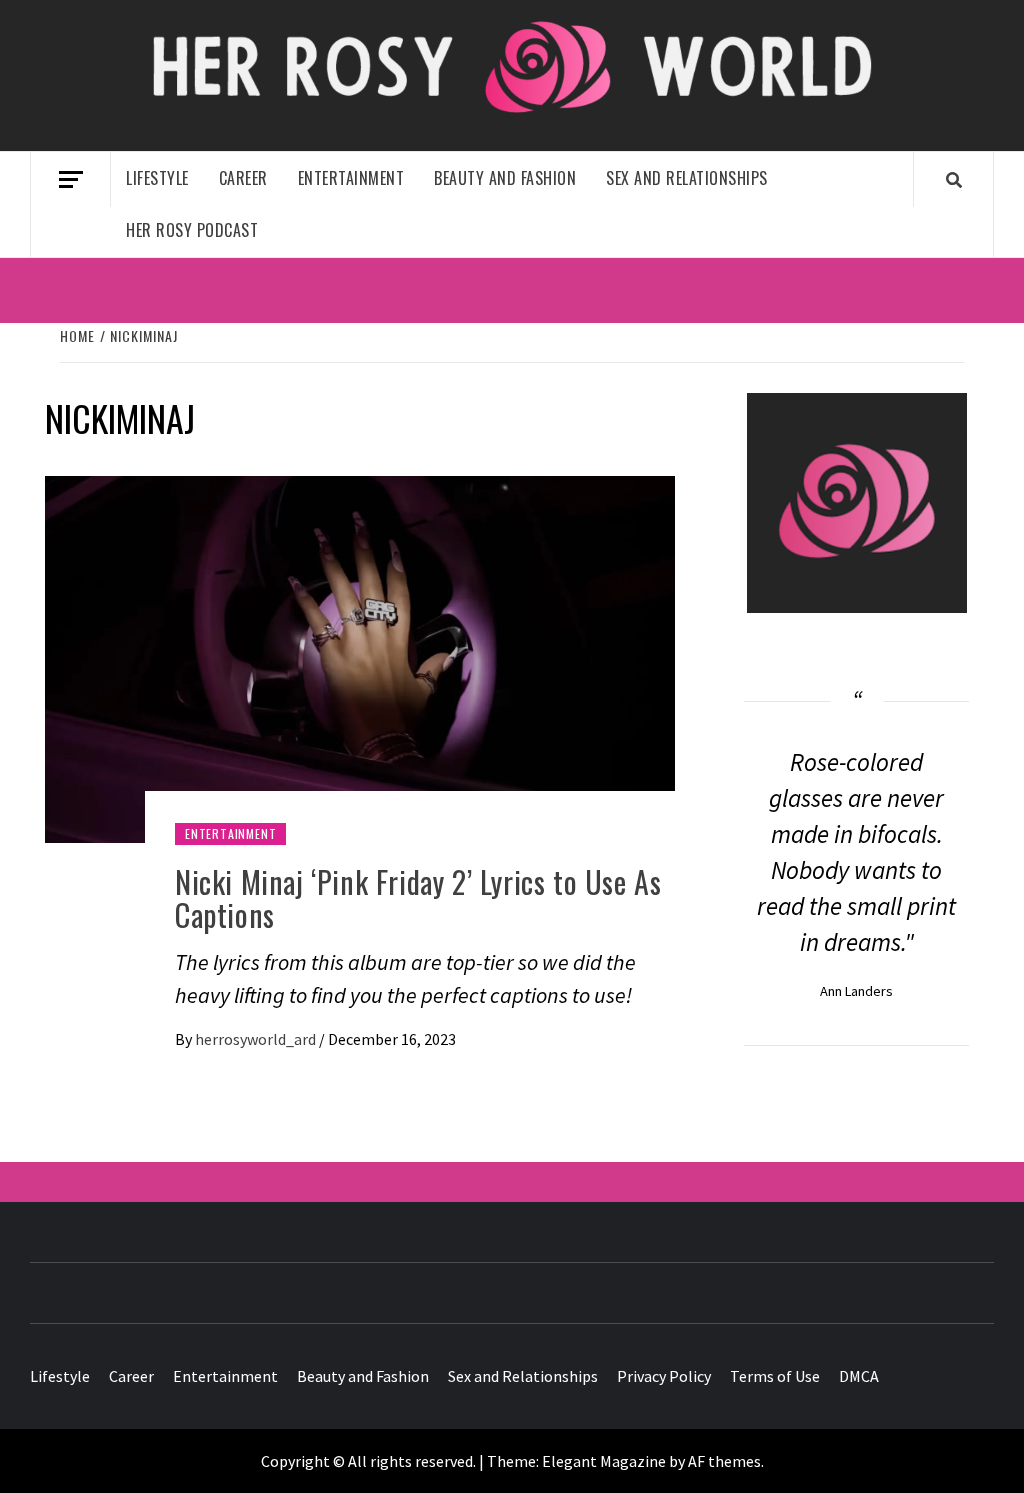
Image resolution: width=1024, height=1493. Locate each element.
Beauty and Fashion (505, 178)
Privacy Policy (664, 1376)
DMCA (859, 1376)
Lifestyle (157, 178)
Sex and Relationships (687, 178)
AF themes (724, 1461)
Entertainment (351, 178)
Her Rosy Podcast (192, 230)
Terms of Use (775, 1376)
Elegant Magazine (604, 1461)
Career (243, 178)
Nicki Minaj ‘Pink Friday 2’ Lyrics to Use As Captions (418, 898)
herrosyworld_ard (257, 1039)
